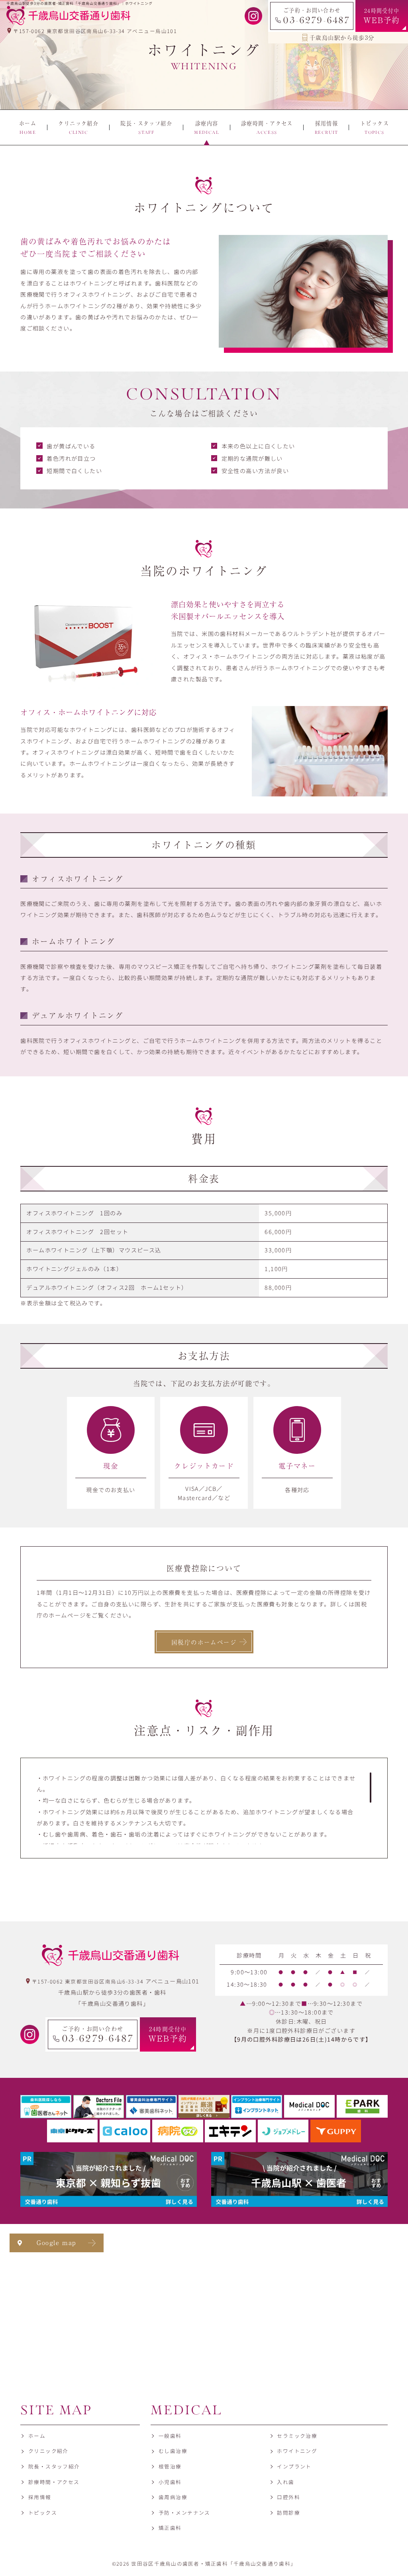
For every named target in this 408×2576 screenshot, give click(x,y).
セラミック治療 (297, 2436)
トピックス (43, 2512)
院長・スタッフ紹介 (54, 2466)
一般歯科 (170, 2436)
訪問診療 (288, 2512)
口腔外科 (288, 2497)
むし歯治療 (173, 2451)
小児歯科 (170, 2482)
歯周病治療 (173, 2497)
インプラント (294, 2466)
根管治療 (170, 2466)
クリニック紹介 (48, 2451)
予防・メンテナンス (184, 2512)
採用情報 (40, 2497)
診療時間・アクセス (54, 2482)
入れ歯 (285, 2482)
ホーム (37, 2436)
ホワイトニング (297, 2451)
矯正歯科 (170, 2528)
